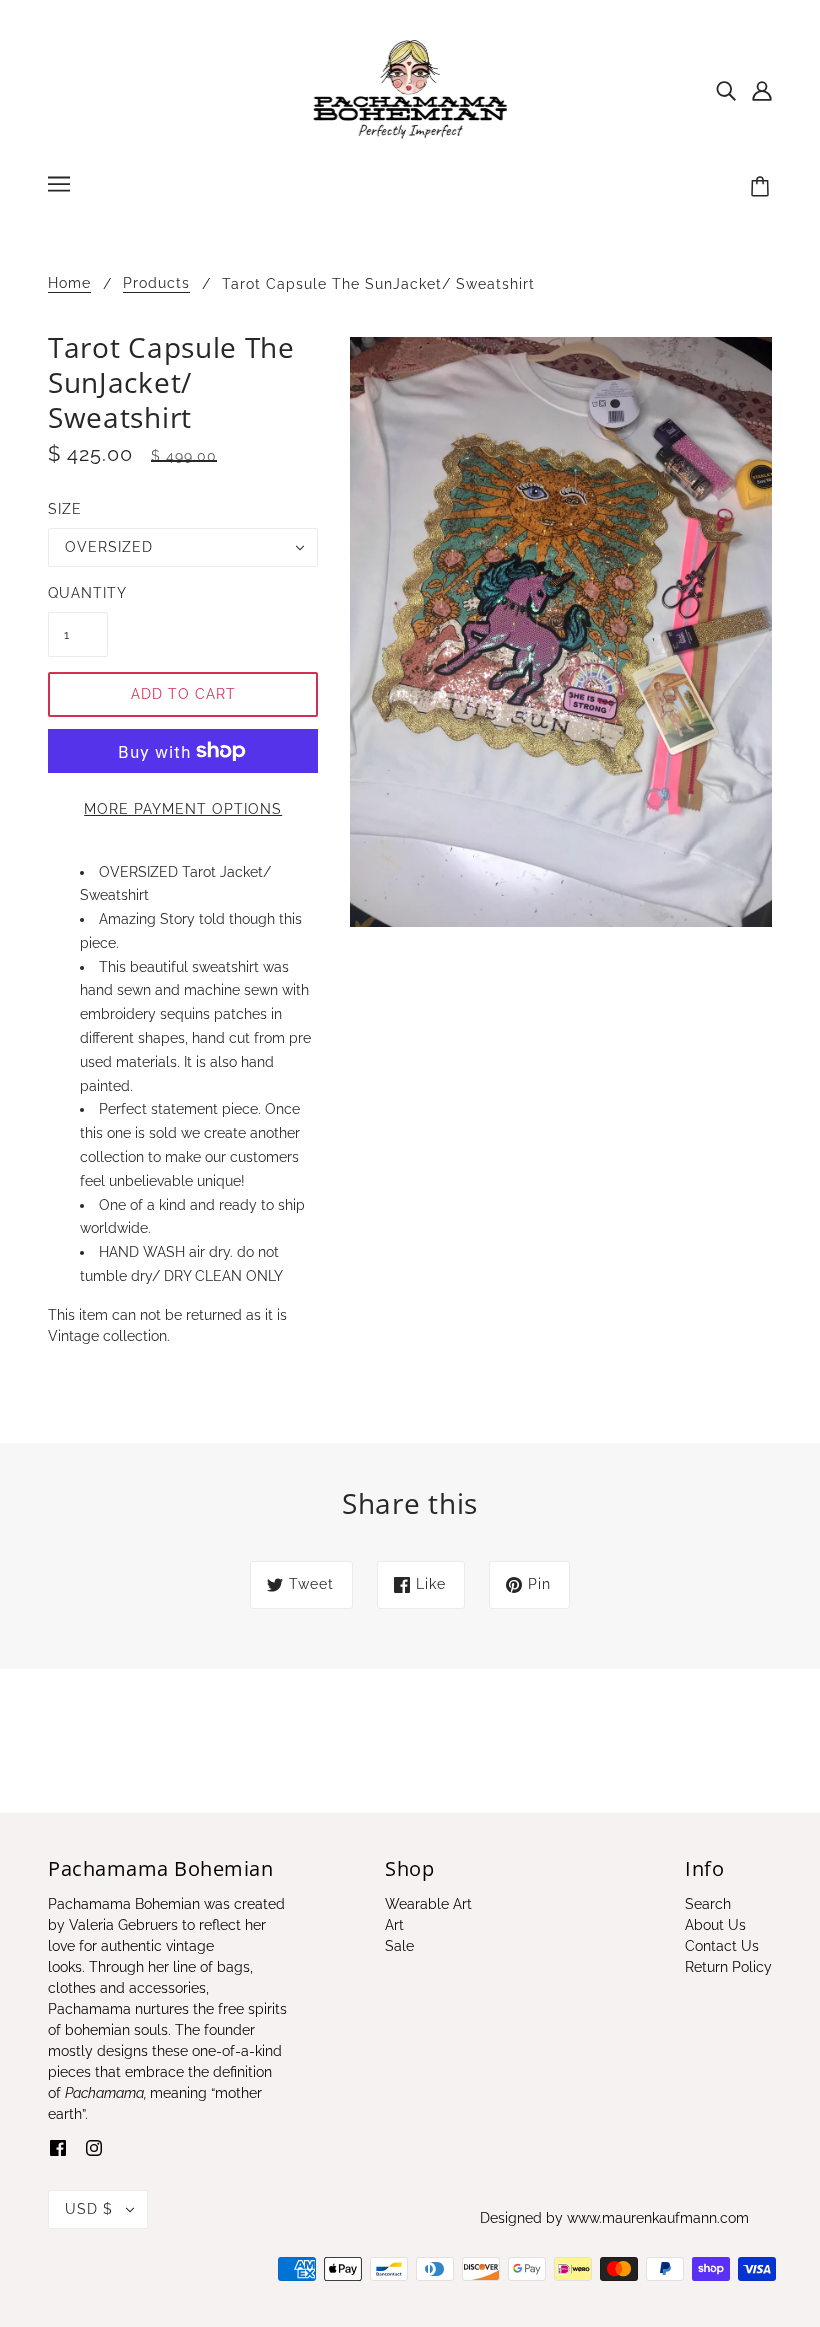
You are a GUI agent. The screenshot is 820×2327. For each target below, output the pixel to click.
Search (708, 1904)
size (65, 509)
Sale (399, 1946)
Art (394, 1925)
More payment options (183, 809)
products (156, 283)
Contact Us (722, 1946)
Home (69, 283)
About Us (715, 1925)
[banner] (410, 89)
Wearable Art (428, 1904)
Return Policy (728, 1967)
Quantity (78, 593)
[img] (726, 89)
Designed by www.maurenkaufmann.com (614, 2218)
